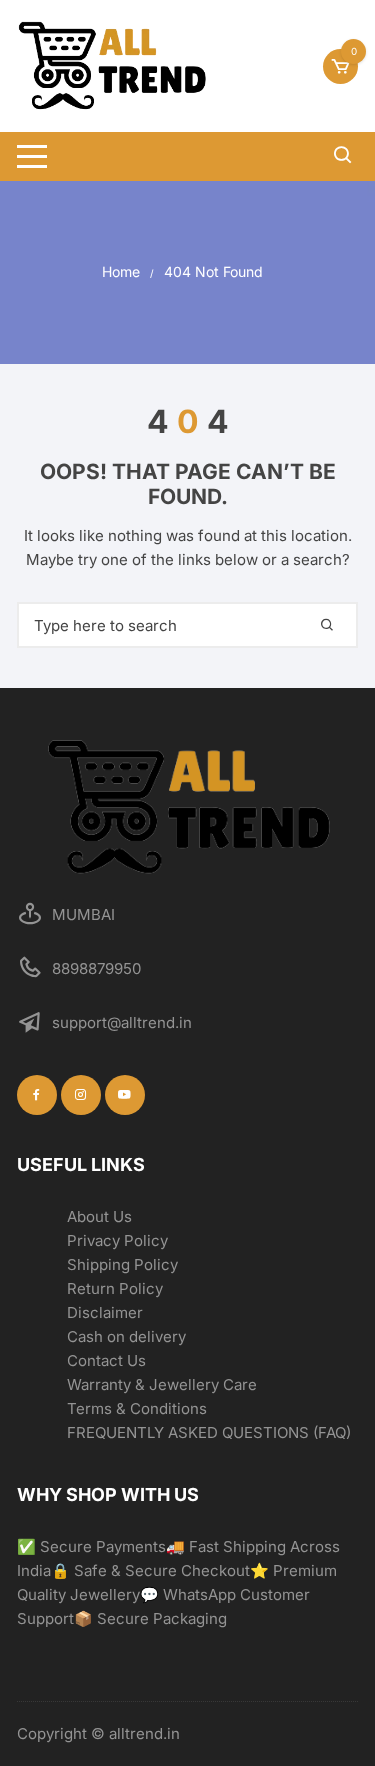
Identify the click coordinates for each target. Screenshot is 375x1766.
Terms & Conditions (137, 1408)
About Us (99, 1216)
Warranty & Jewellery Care (162, 1384)
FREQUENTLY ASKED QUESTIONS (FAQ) (209, 1432)
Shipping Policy (122, 1264)
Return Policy (115, 1288)
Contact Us (106, 1360)
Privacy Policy (117, 1240)
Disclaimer (105, 1312)
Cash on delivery (126, 1336)
